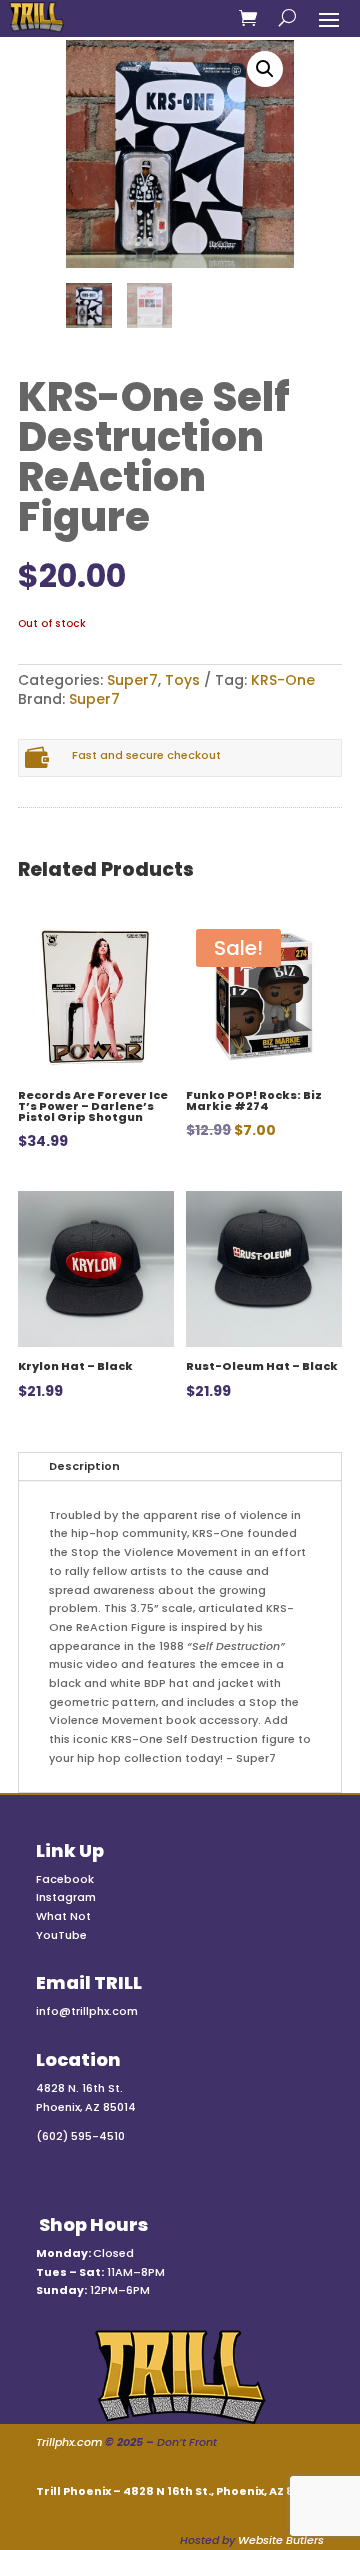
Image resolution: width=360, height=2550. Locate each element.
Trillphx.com (69, 2442)
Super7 (132, 680)
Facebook (65, 1879)
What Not (63, 1916)
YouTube (61, 1935)
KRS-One (283, 680)
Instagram (66, 1897)
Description (84, 1466)
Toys (182, 680)
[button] (265, 69)
